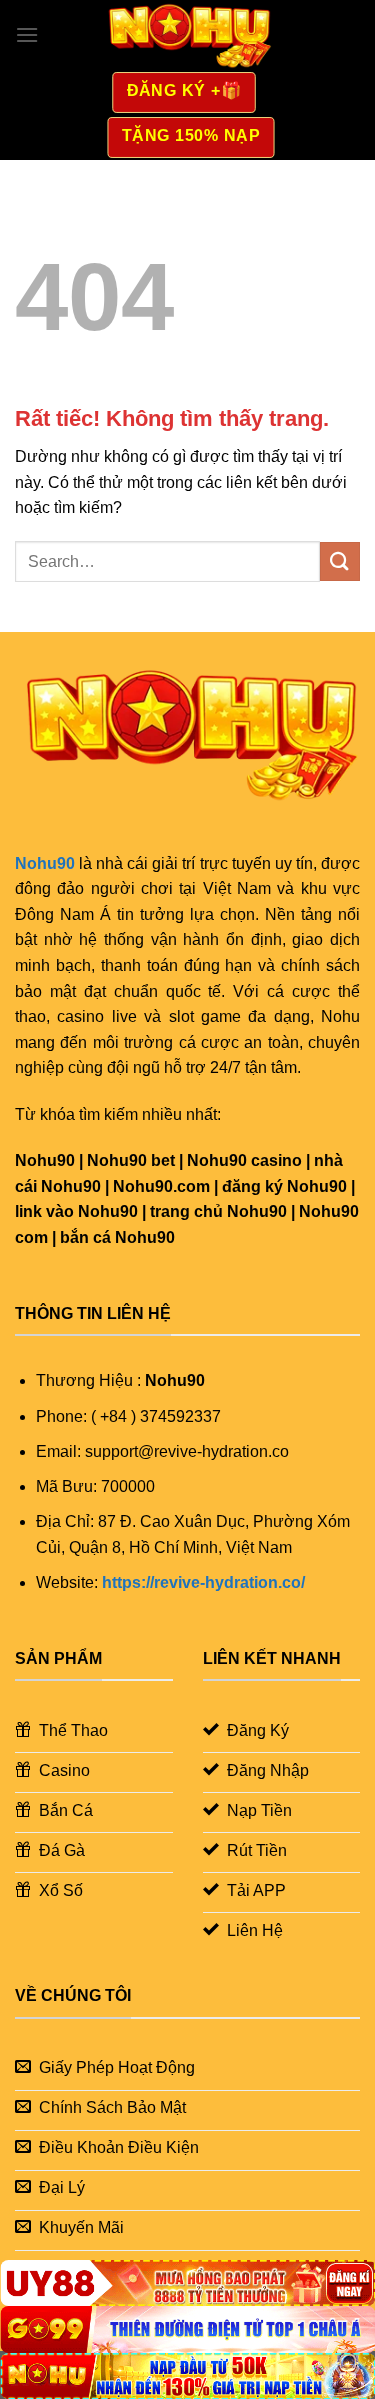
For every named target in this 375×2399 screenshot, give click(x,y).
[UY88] (187, 2283)
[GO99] (187, 2329)
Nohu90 (45, 863)
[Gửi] (340, 561)
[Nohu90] (188, 35)
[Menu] (27, 34)
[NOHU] (187, 2376)
